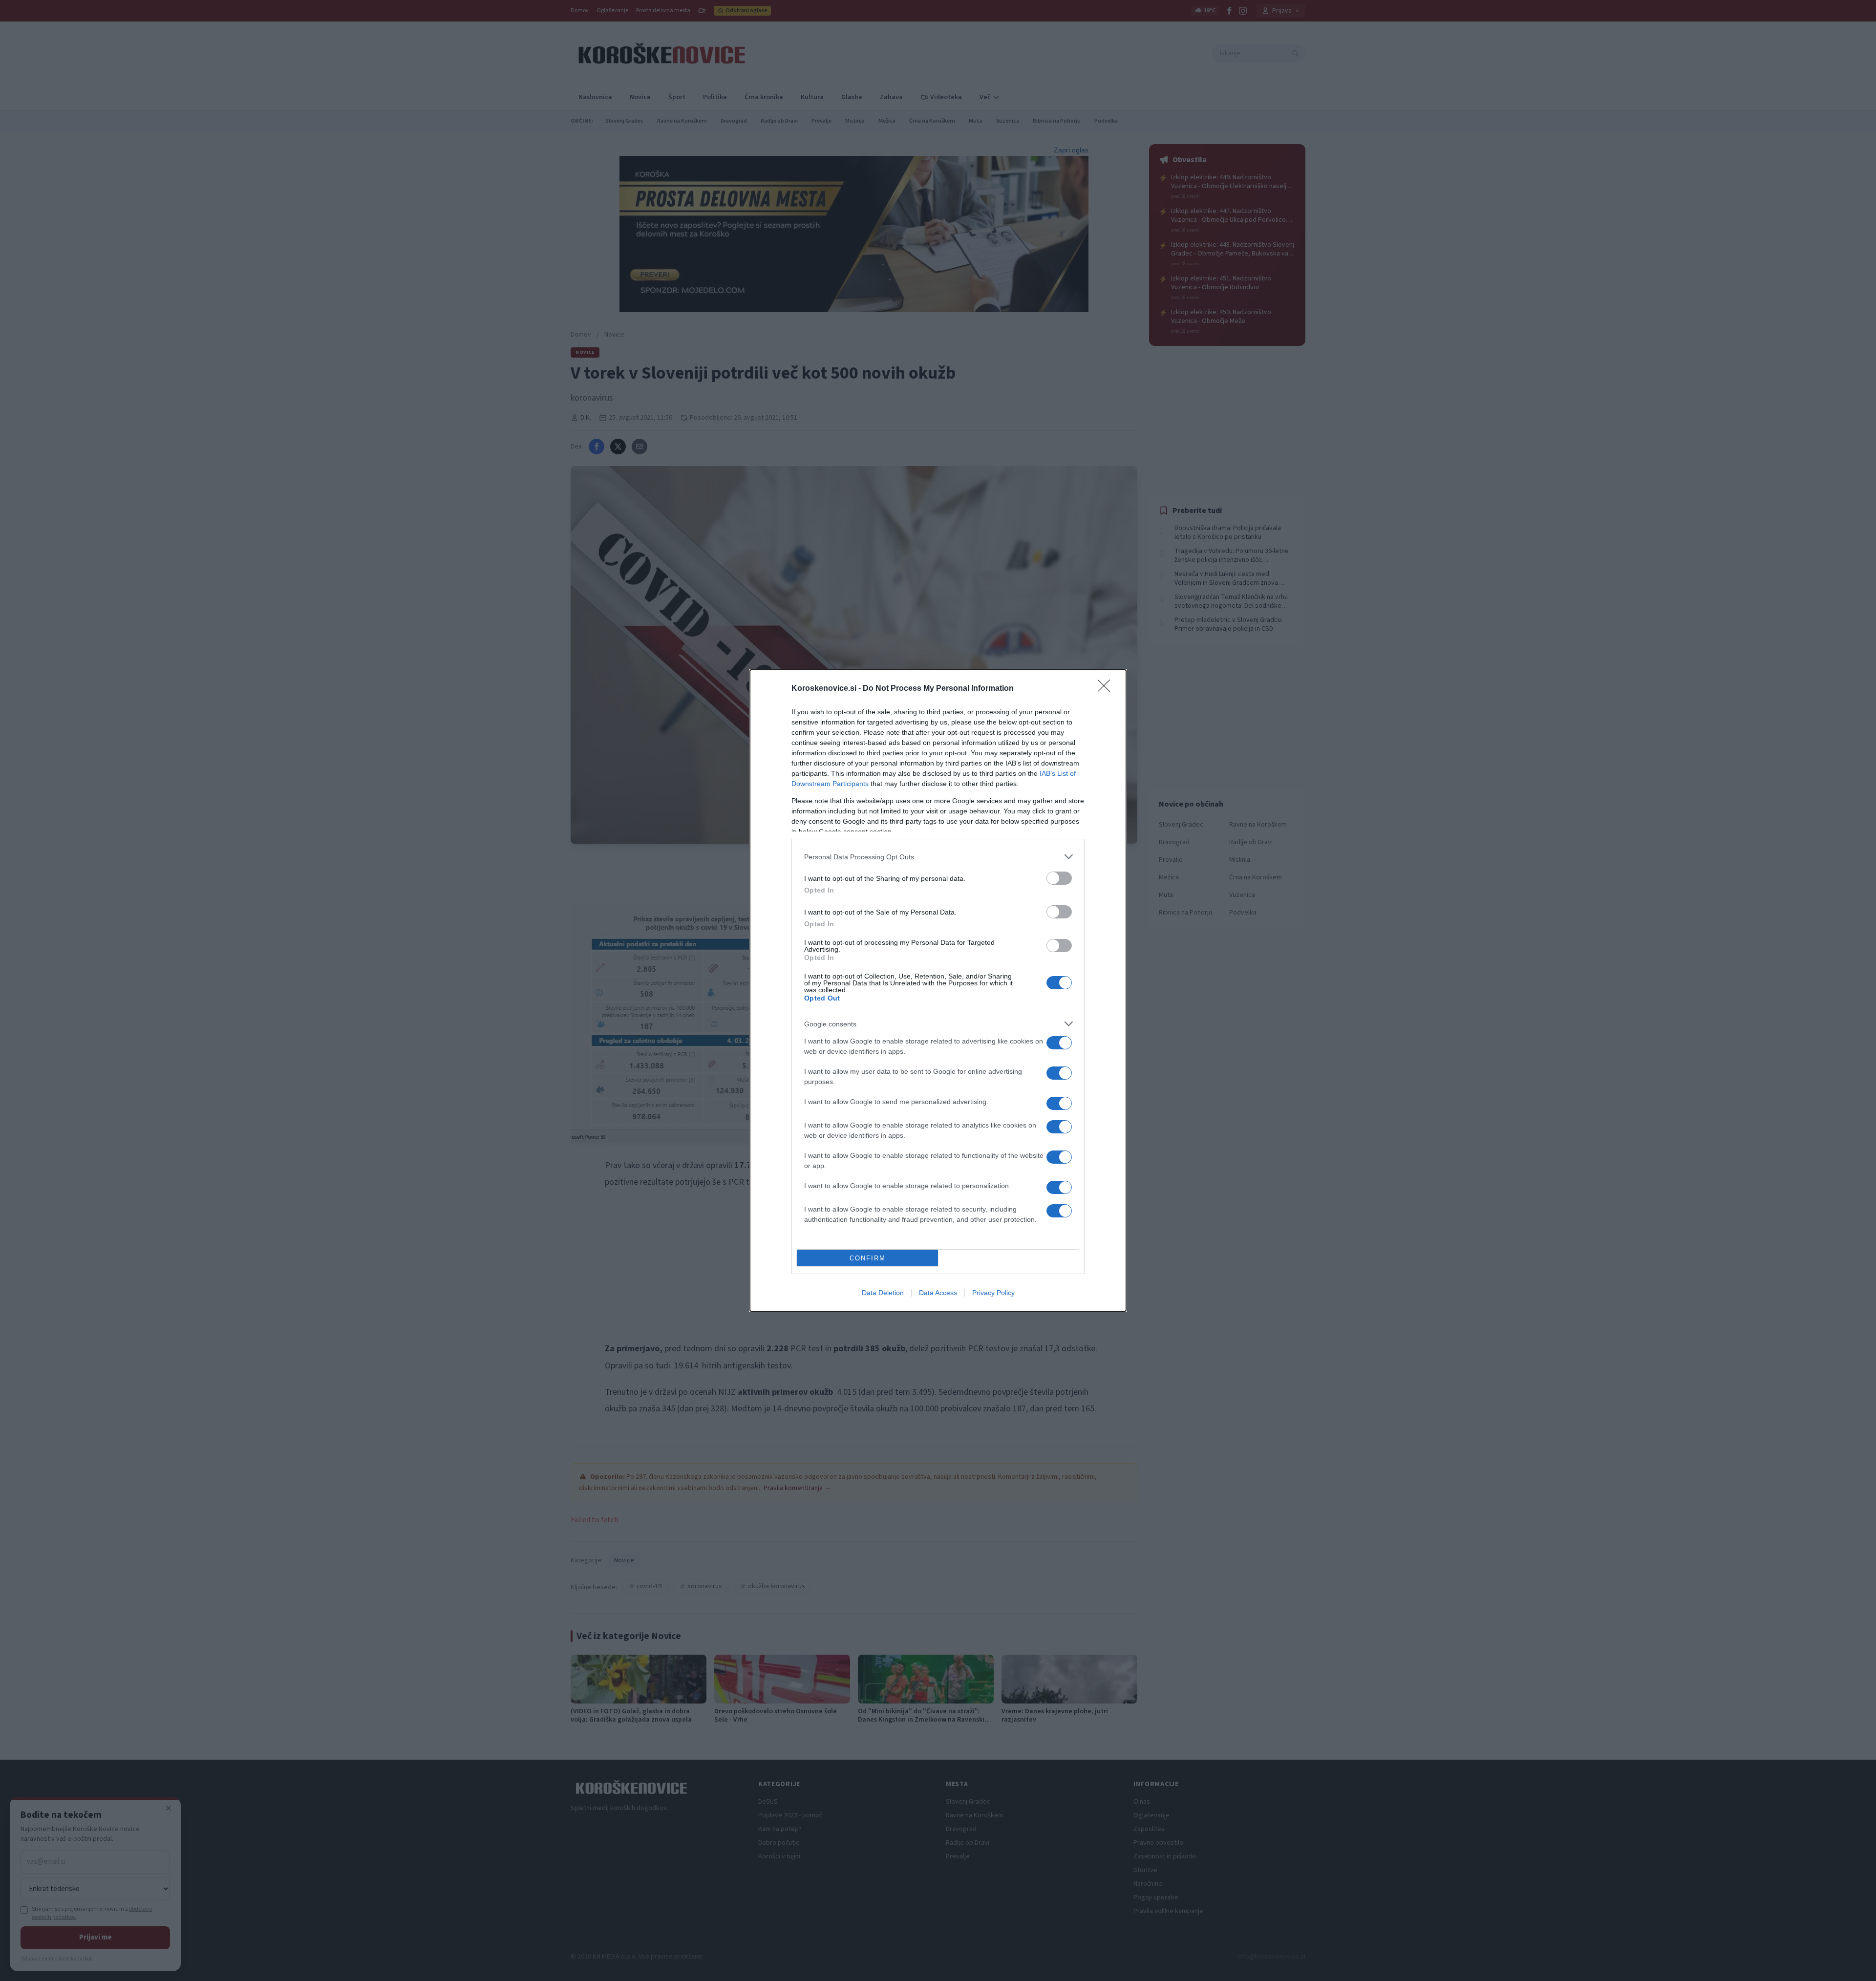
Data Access (938, 1293)
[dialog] (938, 990)
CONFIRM (868, 1258)
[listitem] (938, 857)
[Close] (1107, 689)
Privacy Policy (993, 1293)
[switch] (1059, 878)
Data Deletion (883, 1293)
